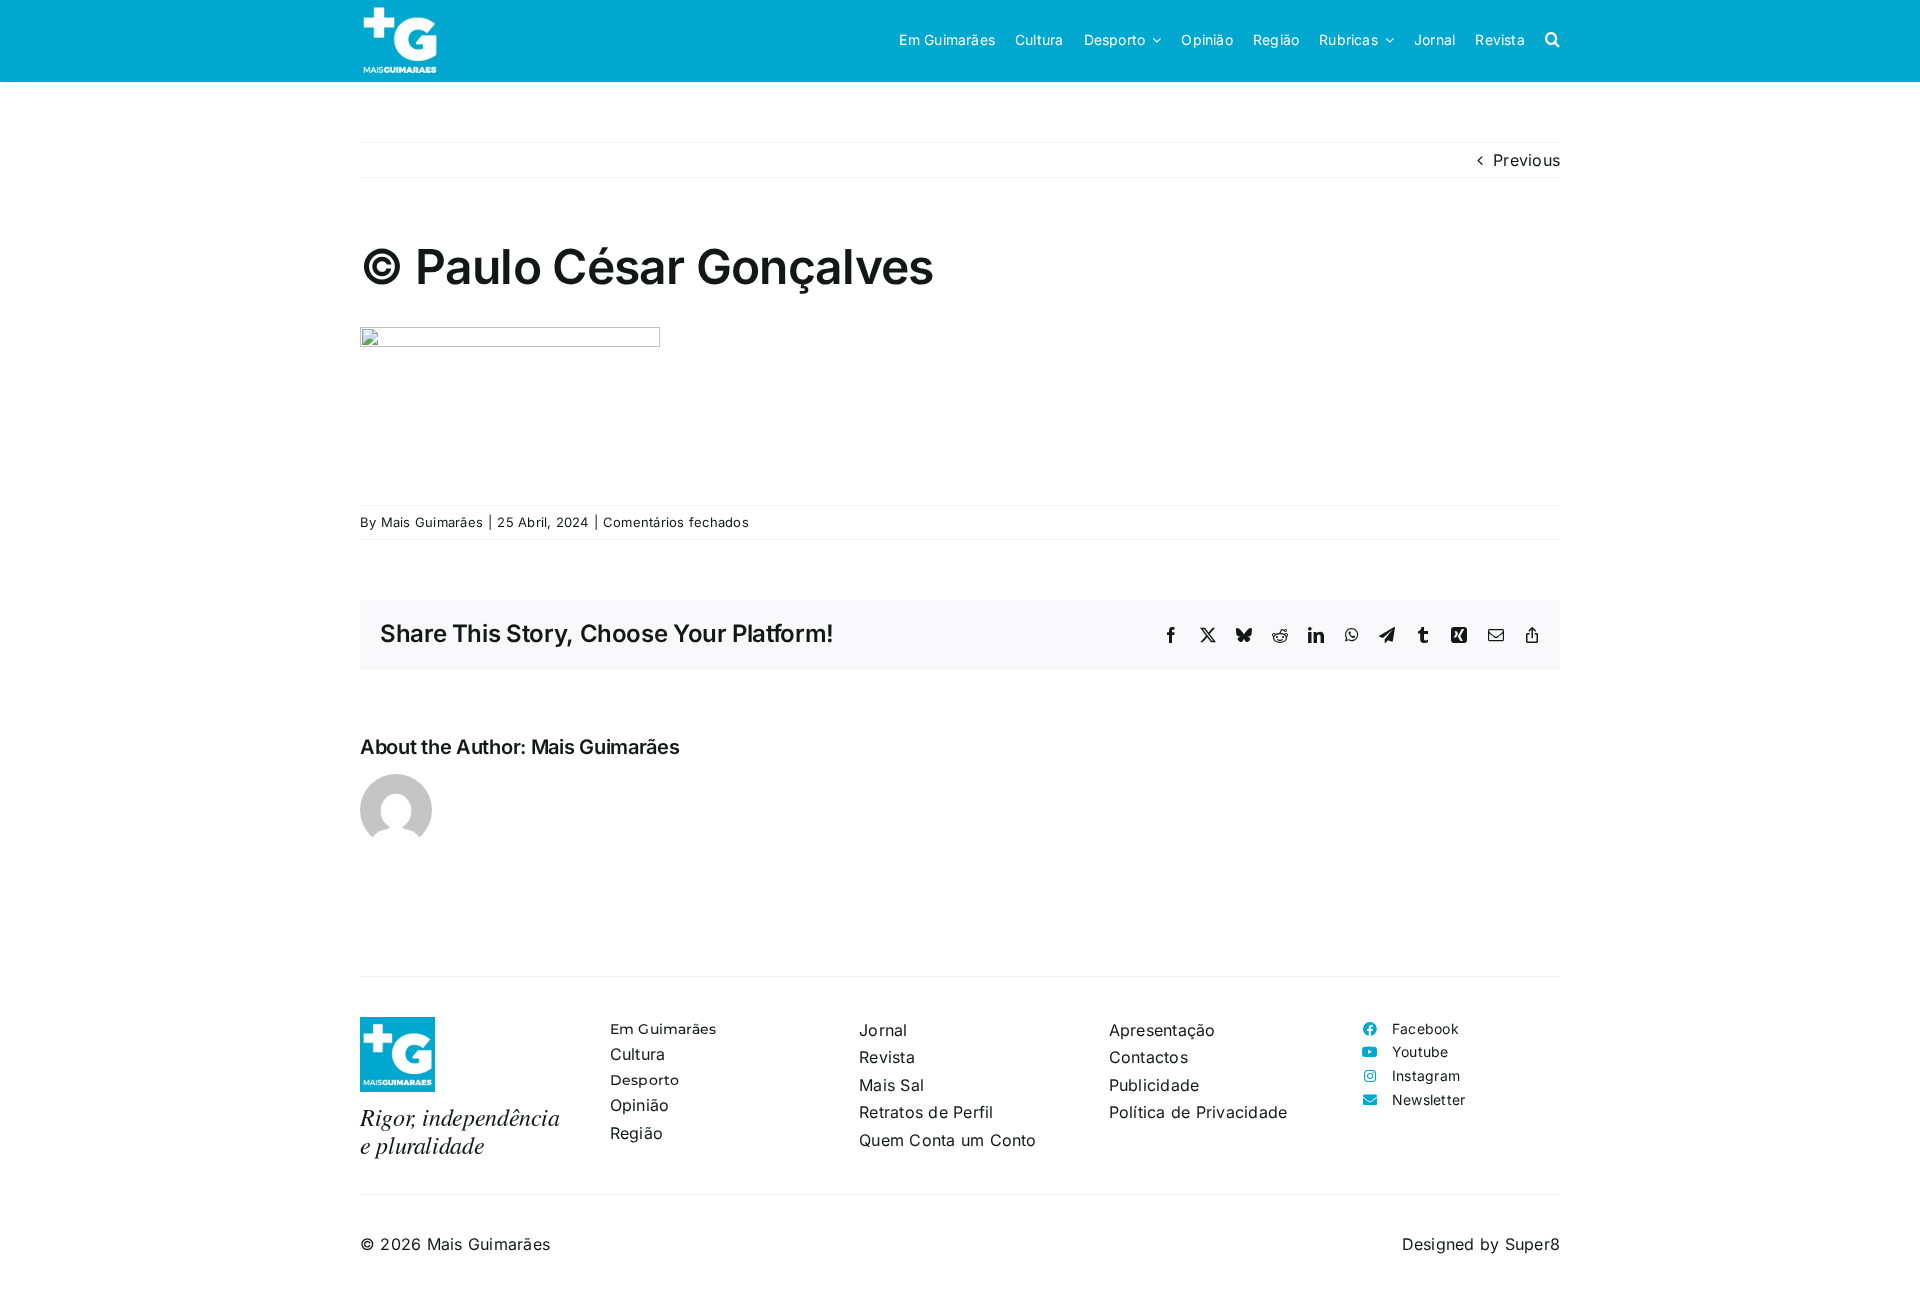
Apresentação (1162, 1030)
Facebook (1425, 1028)
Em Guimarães (663, 1029)
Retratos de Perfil (926, 1112)
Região (636, 1133)
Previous (1526, 160)
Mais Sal (891, 1085)
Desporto (645, 1080)
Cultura (638, 1054)
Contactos (1148, 1057)
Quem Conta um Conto (948, 1140)
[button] (1552, 40)
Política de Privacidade (1198, 1112)
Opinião (640, 1105)
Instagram (1426, 1075)
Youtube (1420, 1051)
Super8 (1532, 1244)
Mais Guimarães (432, 522)
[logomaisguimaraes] (397, 1025)
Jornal (883, 1030)
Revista (887, 1057)
